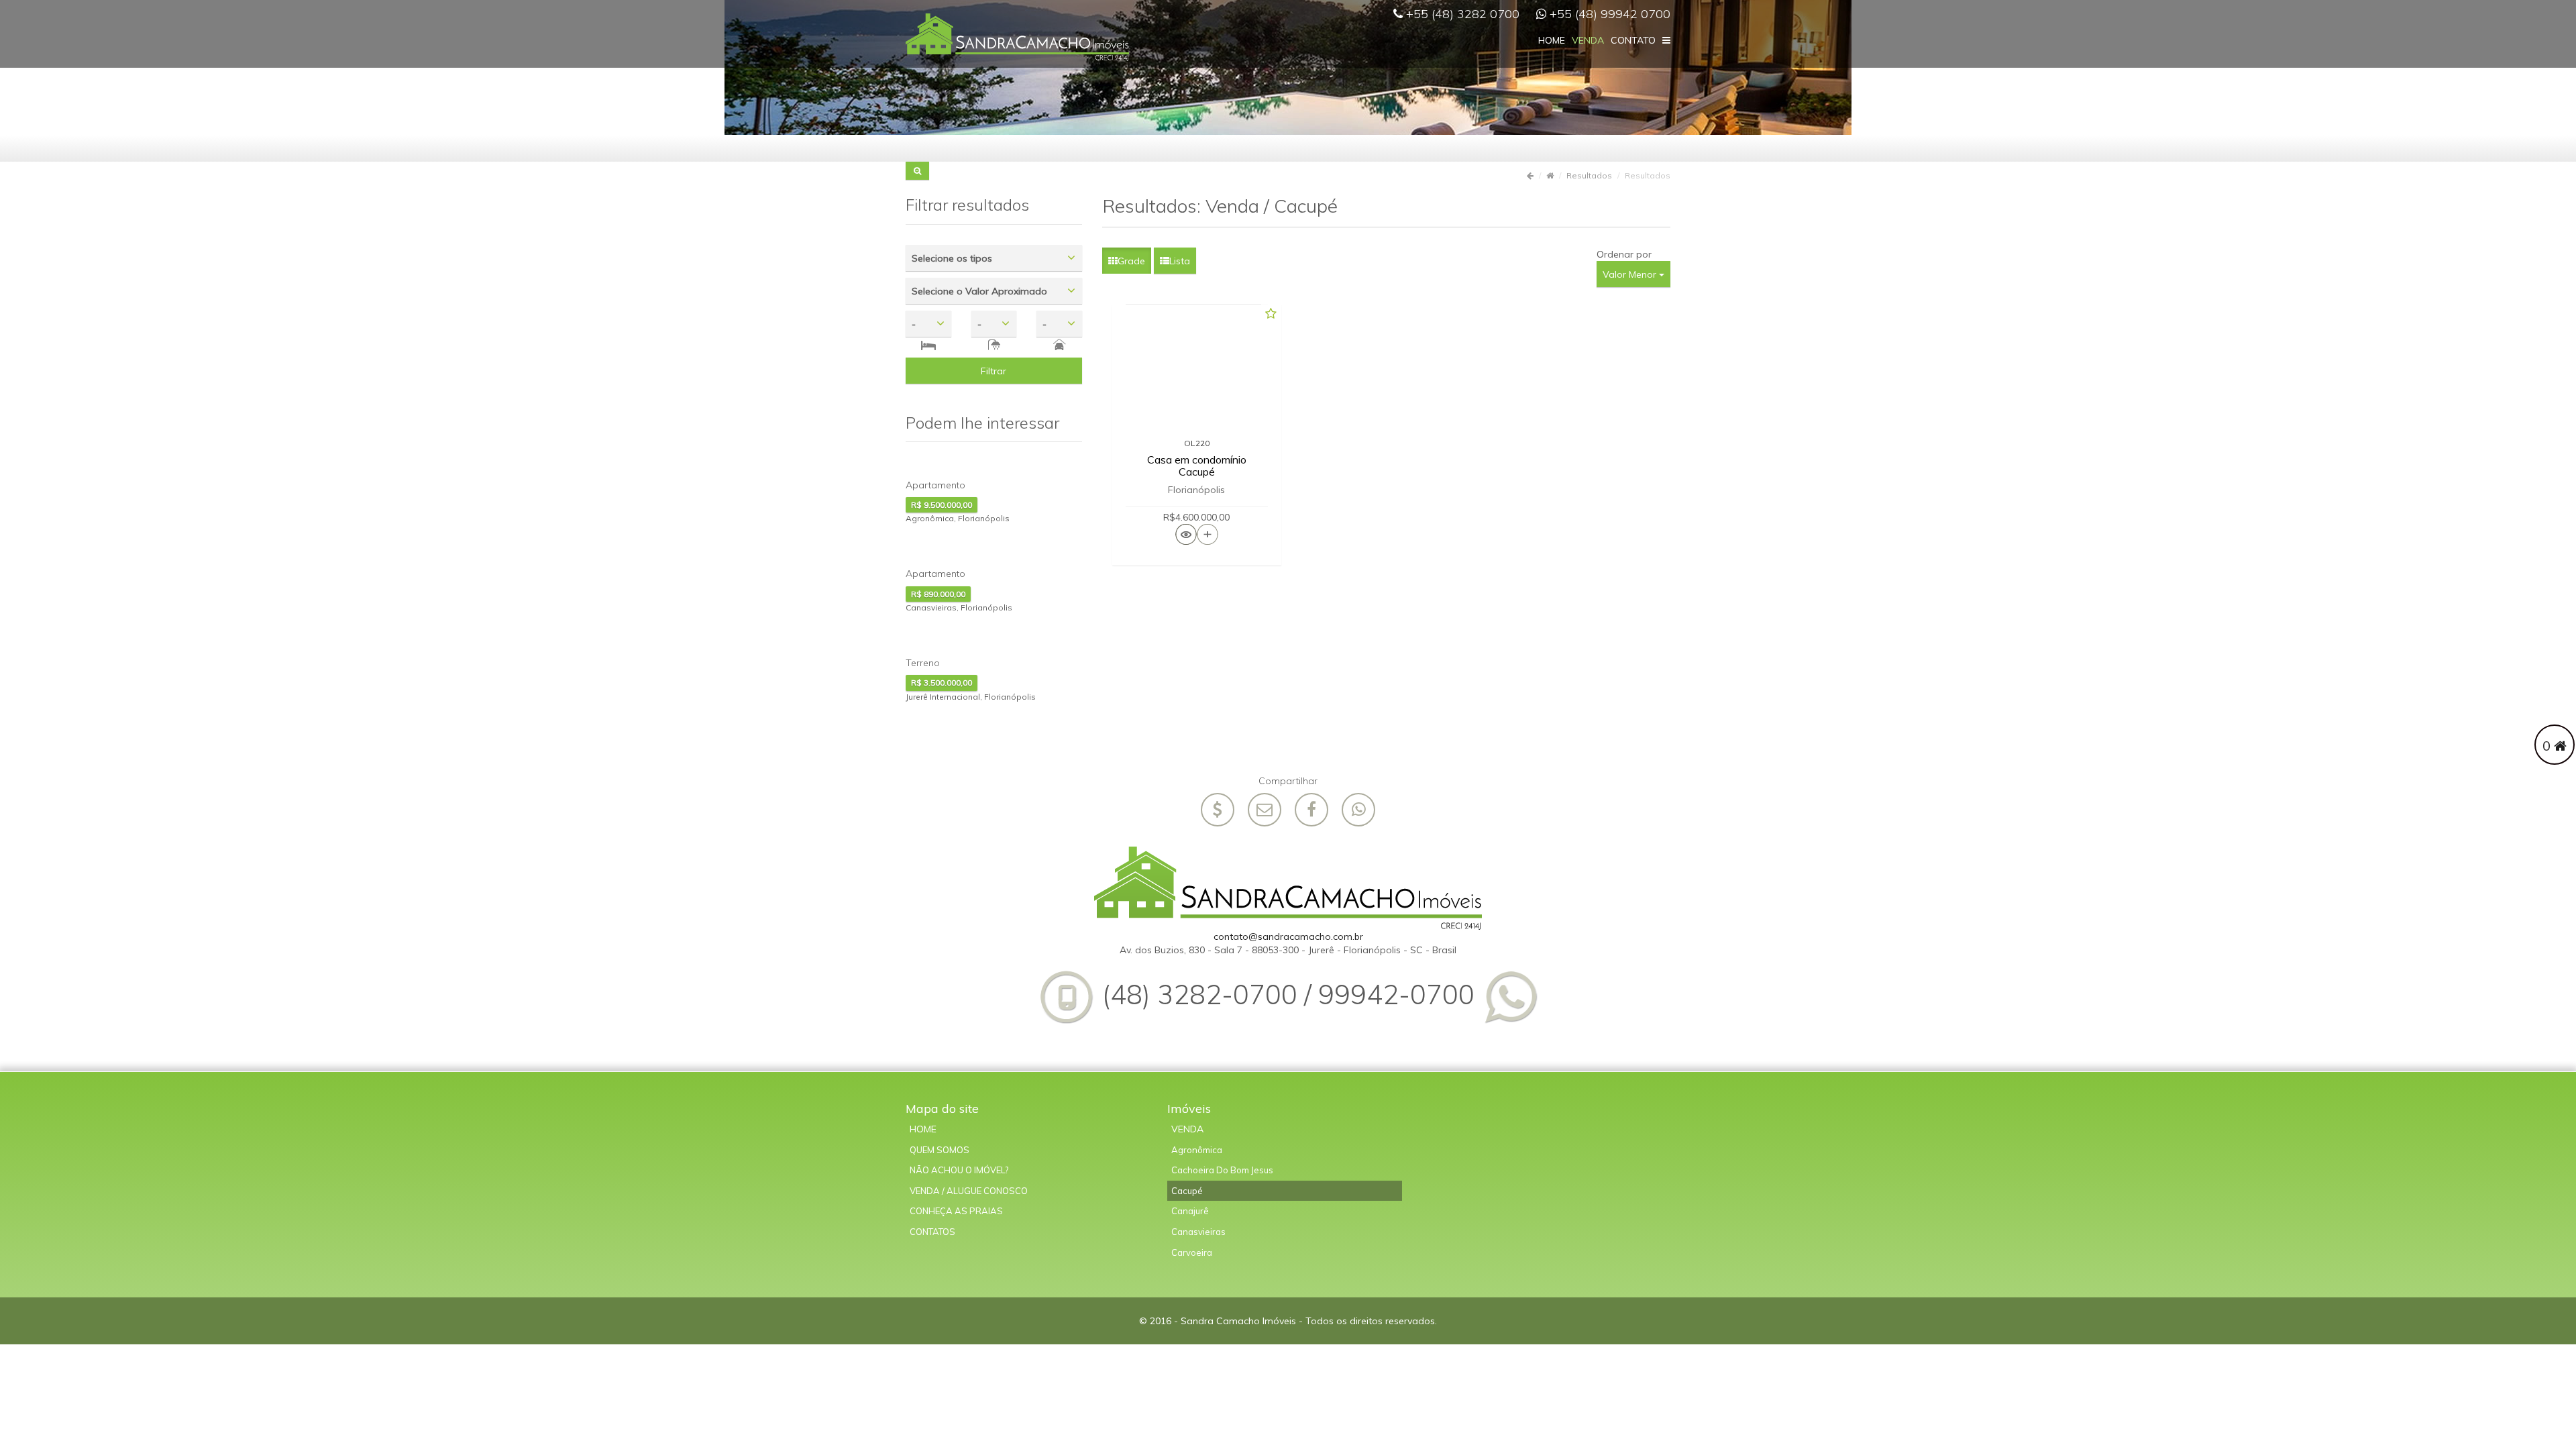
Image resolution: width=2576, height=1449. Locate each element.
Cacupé (1187, 1191)
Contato (1633, 40)
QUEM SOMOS (940, 1150)
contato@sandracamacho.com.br (1288, 936)
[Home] (1288, 888)
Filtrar (994, 371)
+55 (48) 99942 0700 (1608, 14)
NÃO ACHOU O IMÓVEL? (959, 1170)
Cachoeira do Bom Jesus (1222, 1170)
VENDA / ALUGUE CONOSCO (969, 1191)
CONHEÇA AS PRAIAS (956, 1211)
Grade (1131, 261)
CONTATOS (932, 1232)
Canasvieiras (1198, 1232)
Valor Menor (1631, 274)
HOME (923, 1129)
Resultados (1589, 175)
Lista (1180, 261)
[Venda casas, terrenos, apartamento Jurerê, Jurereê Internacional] (1017, 36)
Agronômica (1197, 1150)
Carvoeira (1192, 1252)
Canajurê (1190, 1211)
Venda (1187, 1129)
